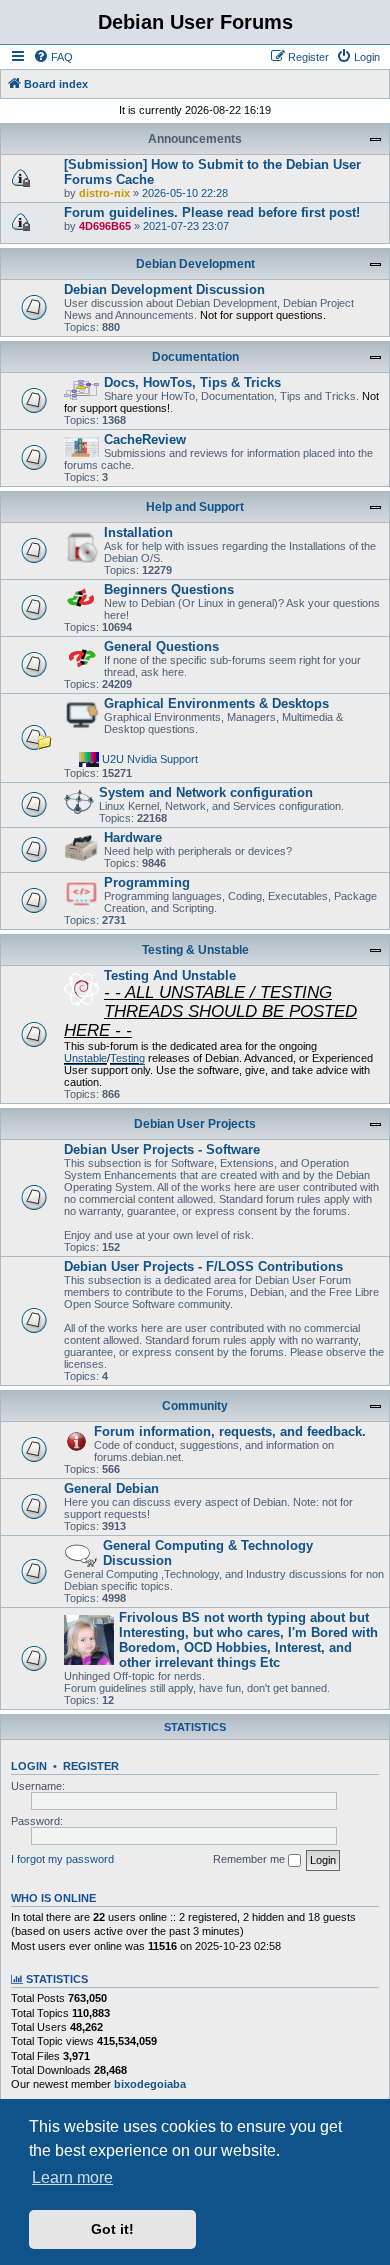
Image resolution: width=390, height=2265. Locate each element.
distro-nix (104, 193)
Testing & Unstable (195, 950)
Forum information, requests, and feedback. (230, 1431)
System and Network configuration (206, 792)
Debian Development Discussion (164, 289)
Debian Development (195, 264)
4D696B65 (105, 226)
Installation (138, 532)
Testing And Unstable (170, 975)
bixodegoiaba (150, 2084)
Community (195, 1406)
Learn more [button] (72, 2177)
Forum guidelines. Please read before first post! (212, 212)
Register (91, 1766)
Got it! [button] (112, 2229)
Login (29, 1766)
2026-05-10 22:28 (185, 193)
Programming (147, 882)
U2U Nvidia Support (150, 758)
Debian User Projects (195, 1124)
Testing (127, 1058)
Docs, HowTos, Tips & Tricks (192, 382)
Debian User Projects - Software (162, 1149)
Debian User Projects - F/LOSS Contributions (203, 1266)
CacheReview (145, 439)
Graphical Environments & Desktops (216, 703)
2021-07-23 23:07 (186, 226)
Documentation (195, 357)
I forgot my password (62, 1859)
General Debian (111, 1488)
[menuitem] (53, 57)
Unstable (85, 1058)
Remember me (250, 1859)
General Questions (161, 646)
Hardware (133, 837)
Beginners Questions (169, 589)
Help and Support (195, 507)
